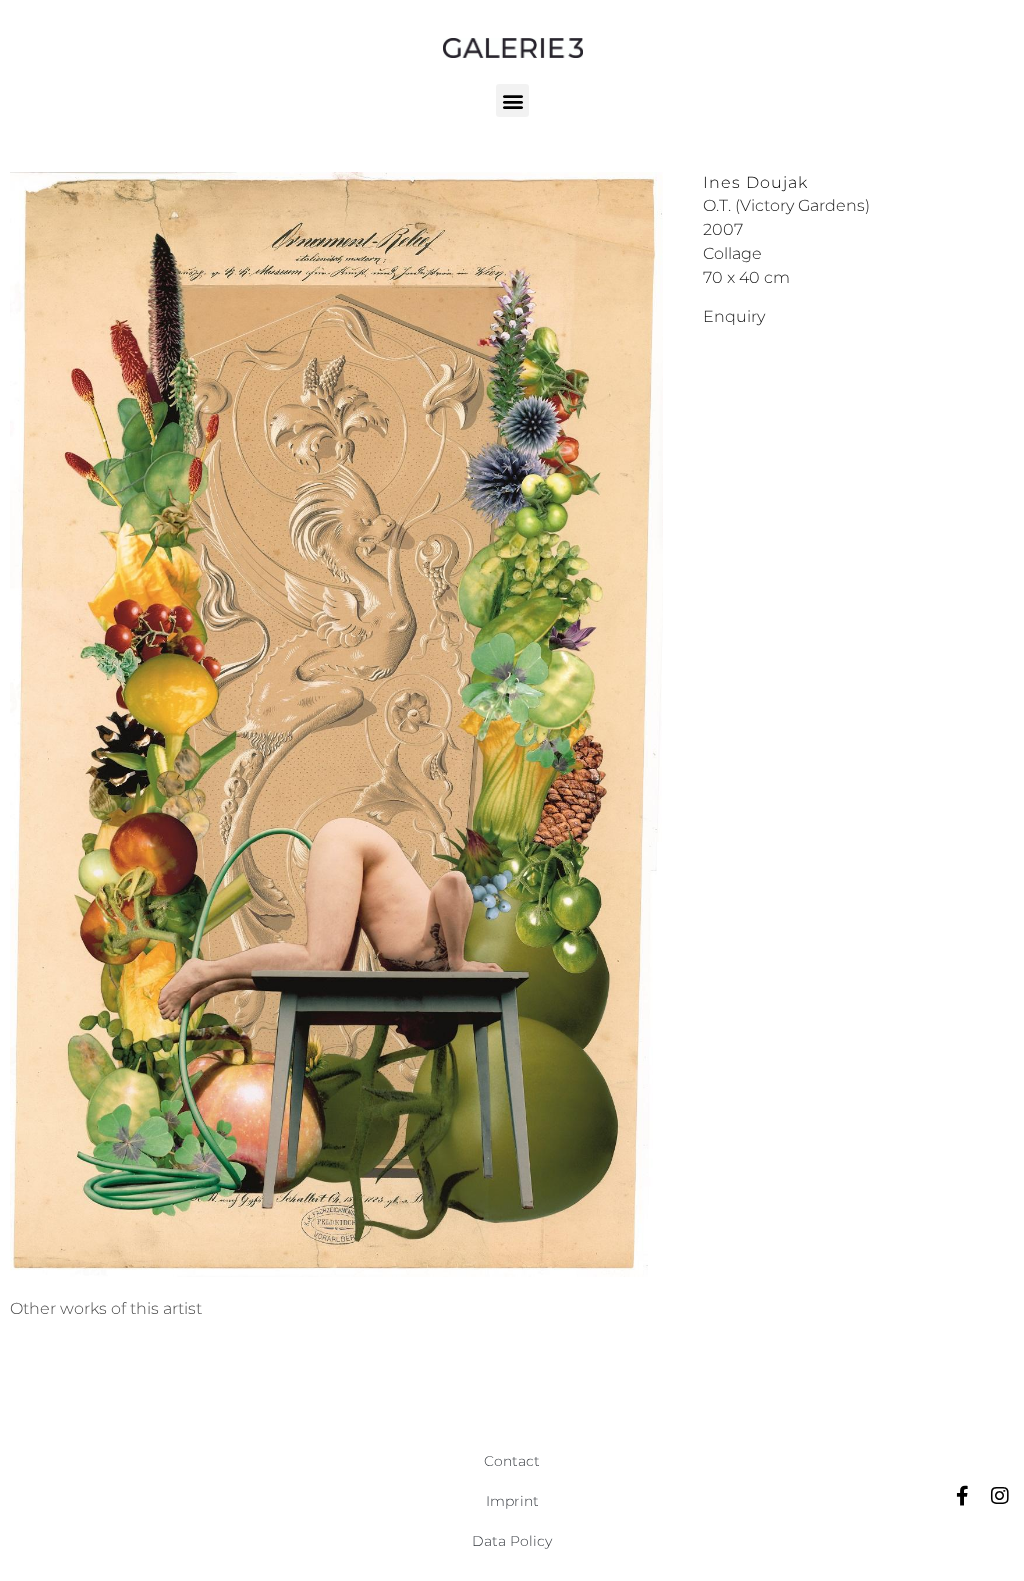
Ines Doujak (755, 182)
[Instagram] (1000, 1496)
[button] (512, 100)
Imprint (512, 1501)
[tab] (106, 1309)
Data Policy (512, 1541)
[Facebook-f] (962, 1496)
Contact (512, 1461)
